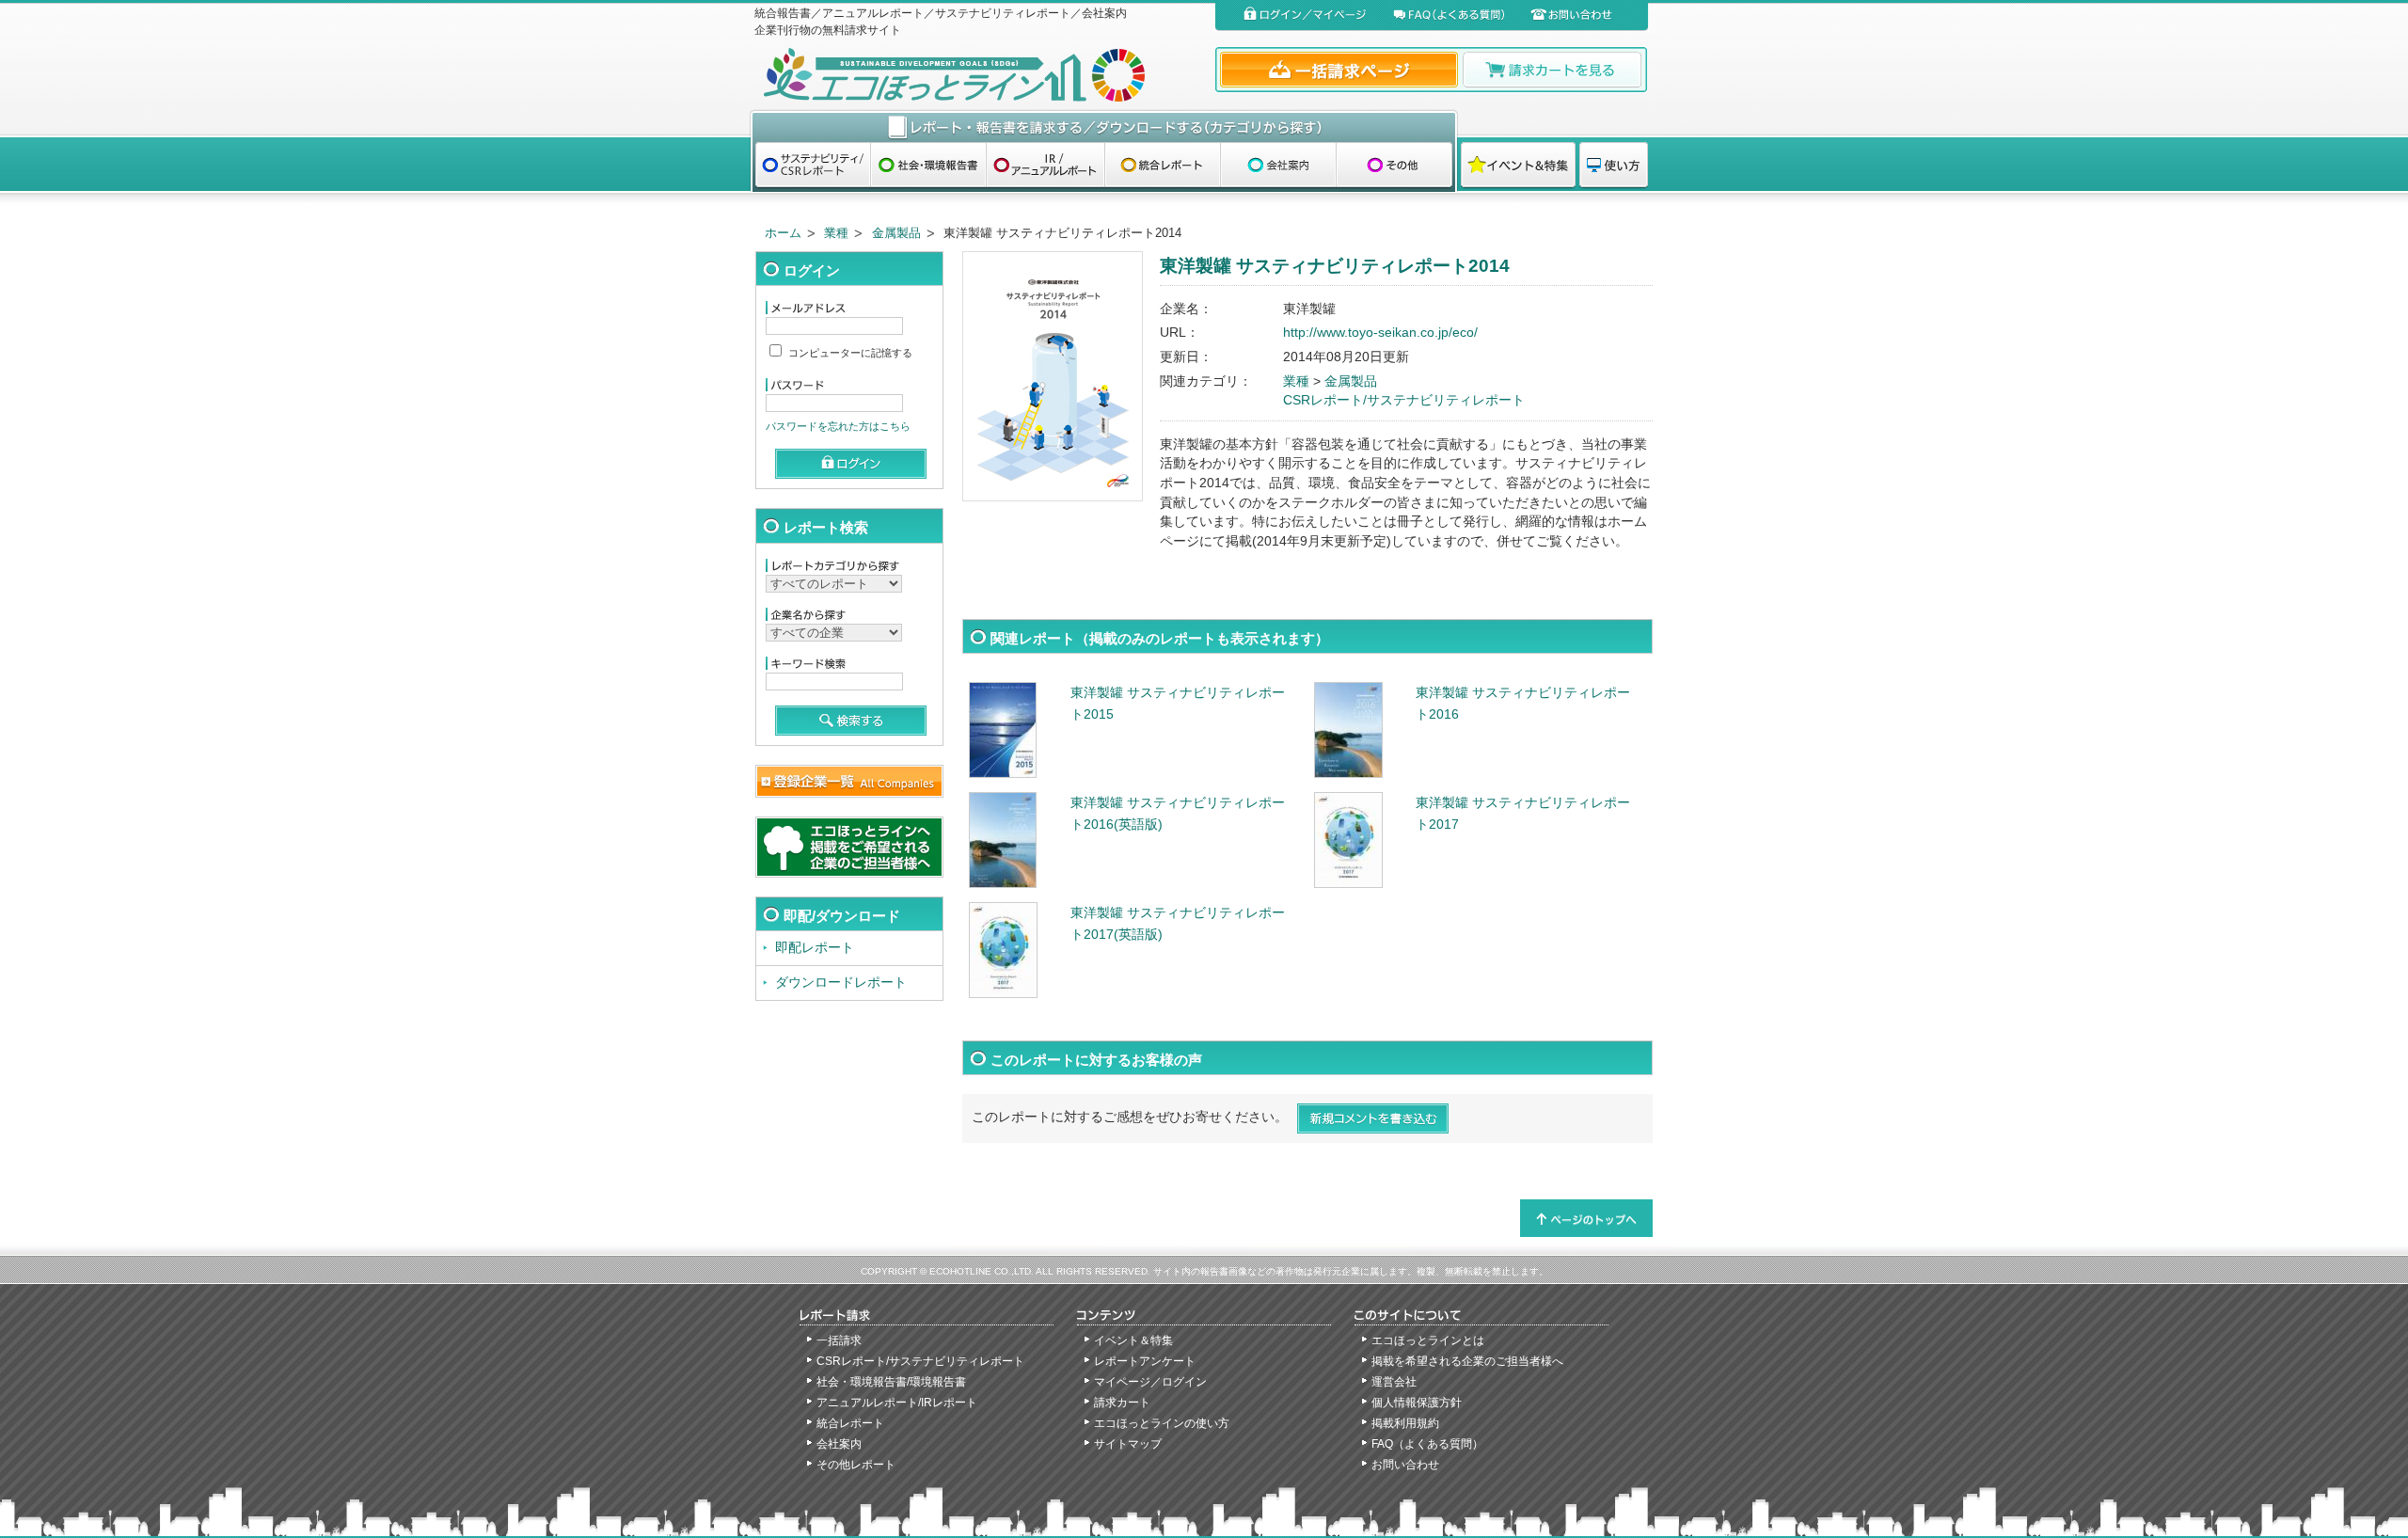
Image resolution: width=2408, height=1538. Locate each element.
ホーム (783, 233)
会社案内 (839, 1444)
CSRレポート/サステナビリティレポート (1404, 400)
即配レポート (815, 948)
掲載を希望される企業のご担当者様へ (1467, 1361)
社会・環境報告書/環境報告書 (891, 1382)
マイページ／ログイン (1150, 1382)
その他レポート (856, 1465)
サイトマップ (1128, 1444)
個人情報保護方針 (1417, 1403)
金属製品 (896, 233)
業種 (836, 233)
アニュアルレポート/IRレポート (897, 1403)
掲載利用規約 (1405, 1423)
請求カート (1122, 1403)
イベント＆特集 (1133, 1340)
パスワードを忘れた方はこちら (838, 426)
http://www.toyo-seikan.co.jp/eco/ (1380, 333)
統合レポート (850, 1423)
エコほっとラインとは (1428, 1340)
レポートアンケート (1145, 1361)
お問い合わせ (1405, 1465)
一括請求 (839, 1340)
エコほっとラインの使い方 (1162, 1423)
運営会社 (1394, 1382)
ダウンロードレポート (841, 983)
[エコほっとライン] (981, 75)
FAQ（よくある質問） (1427, 1444)
